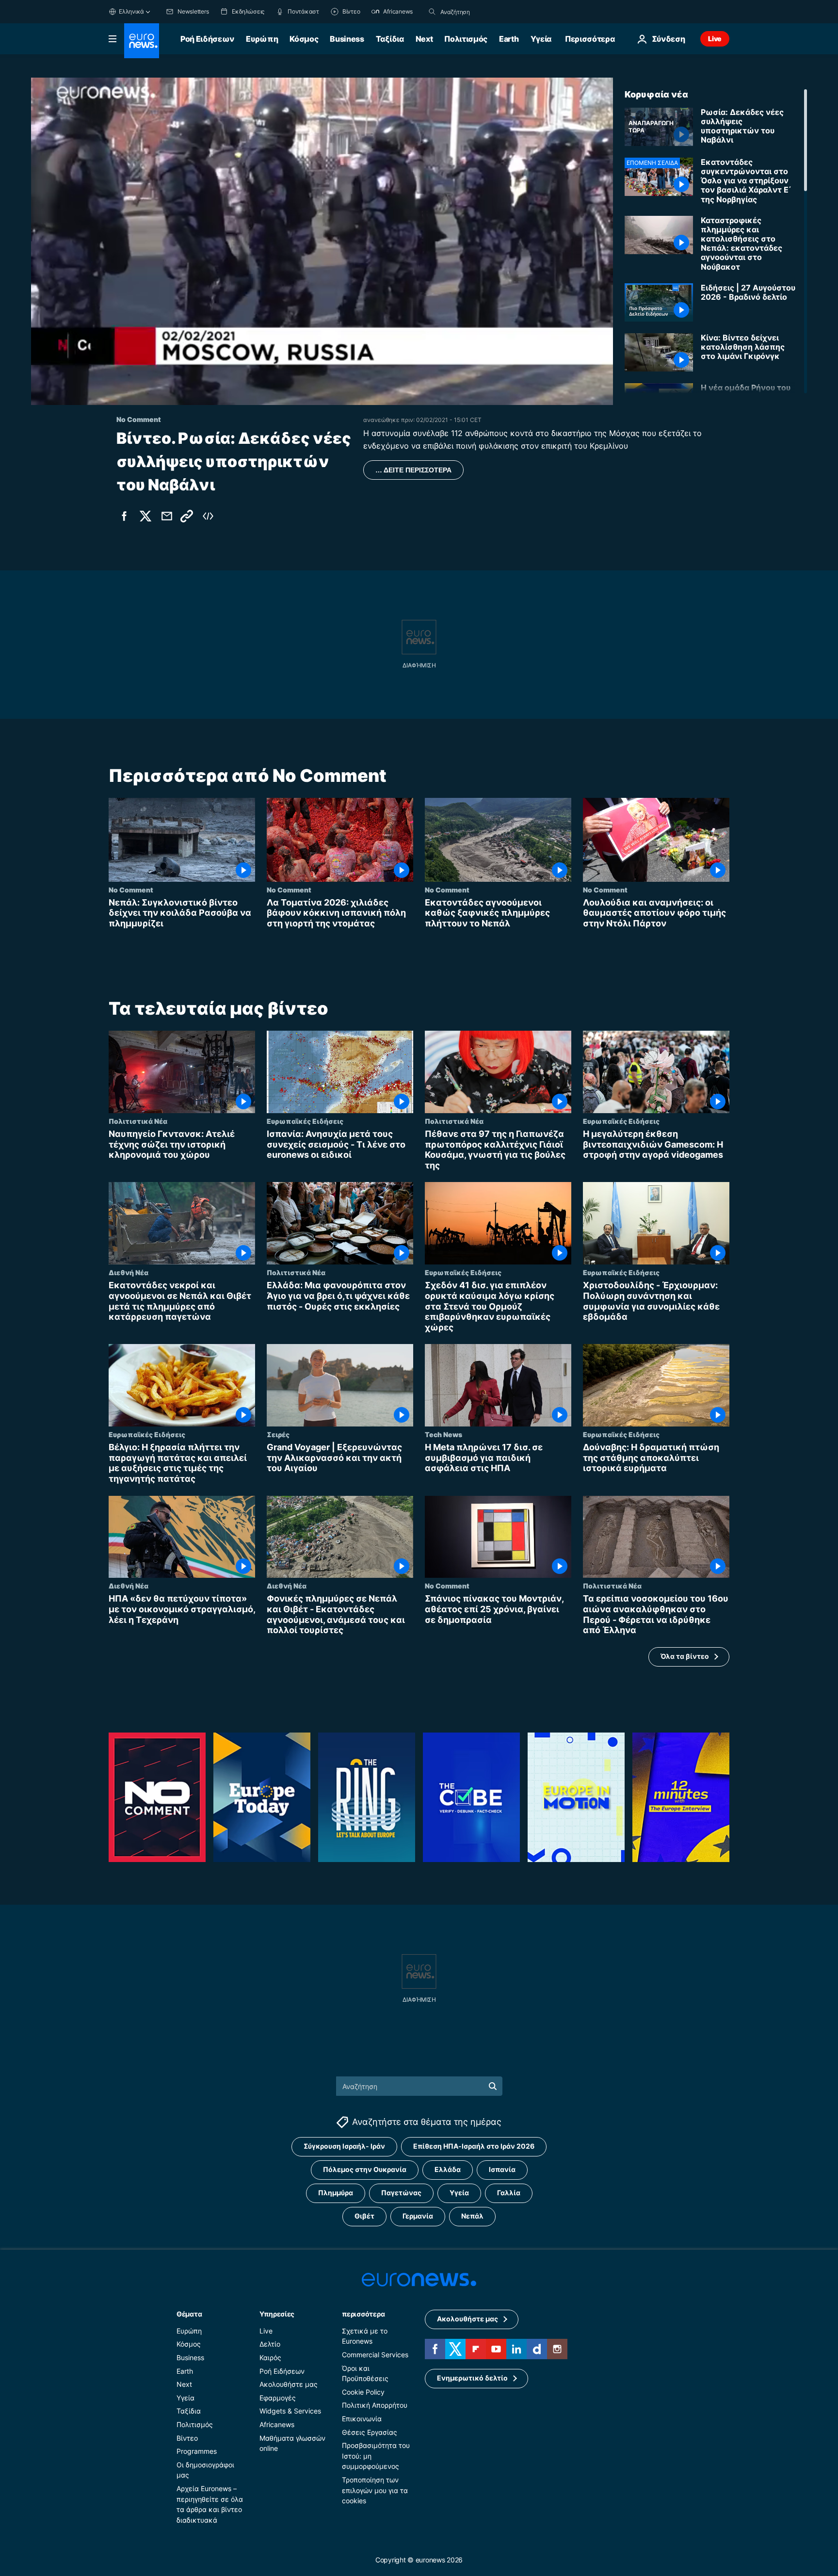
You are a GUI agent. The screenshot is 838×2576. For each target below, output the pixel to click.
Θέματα (189, 2314)
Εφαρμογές (278, 2398)
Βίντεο (187, 2438)
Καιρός (270, 2357)
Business (347, 39)
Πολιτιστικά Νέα (138, 1121)
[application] (322, 241)
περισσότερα (363, 2314)
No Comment (131, 890)
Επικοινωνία (362, 2419)
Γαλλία (509, 2193)
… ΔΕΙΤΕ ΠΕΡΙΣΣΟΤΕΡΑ (413, 470)
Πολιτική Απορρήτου (375, 2405)
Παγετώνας (401, 2193)
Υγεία (541, 39)
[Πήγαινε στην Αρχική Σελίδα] (142, 41)
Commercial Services (375, 2355)
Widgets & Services (290, 2411)
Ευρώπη (262, 39)
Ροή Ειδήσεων (207, 39)
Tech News (443, 1434)
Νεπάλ (472, 2216)
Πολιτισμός (466, 39)
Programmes (197, 2451)
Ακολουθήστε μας (289, 2384)
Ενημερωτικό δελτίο (472, 2378)
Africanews (277, 2424)
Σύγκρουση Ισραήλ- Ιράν (344, 2146)
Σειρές (278, 1434)
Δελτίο (270, 2344)
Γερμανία (418, 2216)
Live (715, 39)
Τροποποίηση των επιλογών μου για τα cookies (375, 2490)
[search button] (432, 12)
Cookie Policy (363, 2392)
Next (424, 39)
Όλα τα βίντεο (685, 1657)
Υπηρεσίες (277, 2314)
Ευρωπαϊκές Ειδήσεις (305, 1121)
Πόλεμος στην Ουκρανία (365, 2169)
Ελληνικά (131, 11)
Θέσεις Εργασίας (370, 2432)
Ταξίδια (390, 39)
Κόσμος (304, 39)
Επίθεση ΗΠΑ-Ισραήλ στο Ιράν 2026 (474, 2146)
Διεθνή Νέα (129, 1273)
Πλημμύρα (336, 2193)
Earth (509, 39)
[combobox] (481, 12)
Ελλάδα (448, 2169)
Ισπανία (502, 2169)
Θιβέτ (364, 2216)
